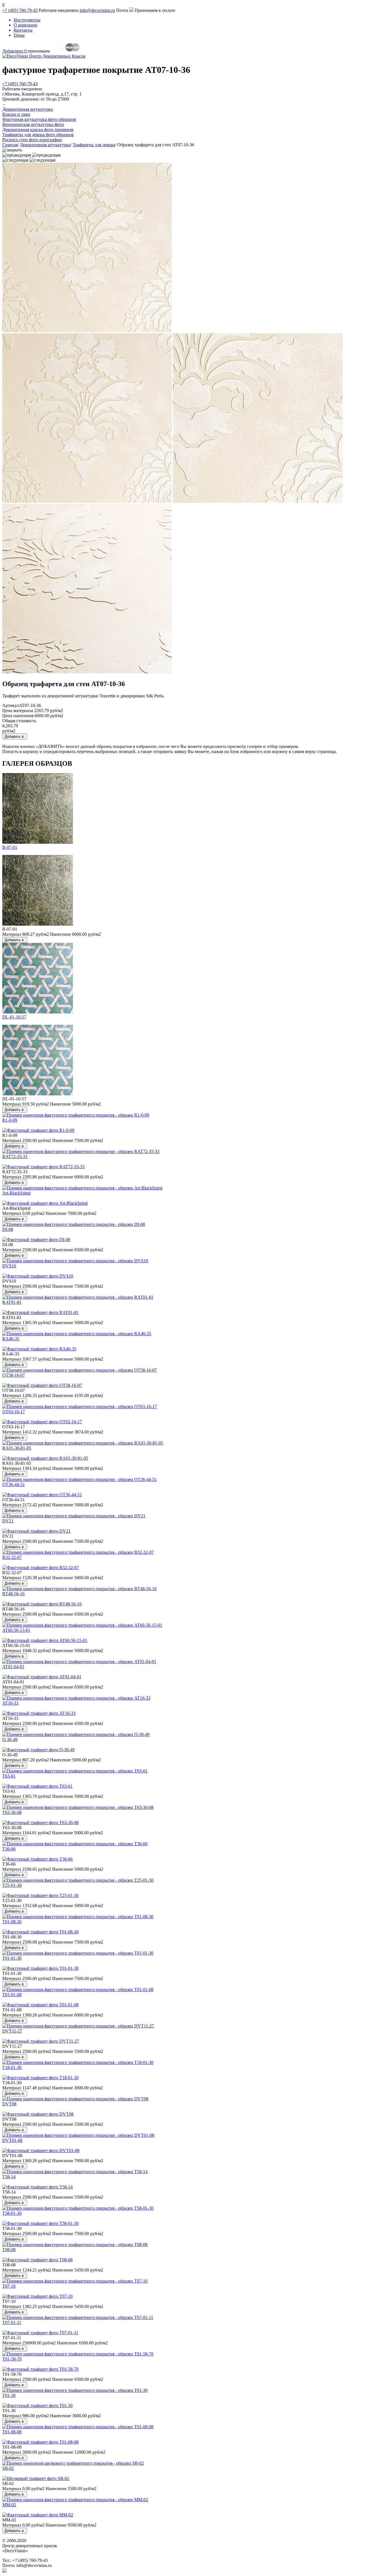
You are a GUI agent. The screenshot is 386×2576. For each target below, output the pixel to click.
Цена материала (18, 711)
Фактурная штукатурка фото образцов (39, 119)
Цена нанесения (18, 716)
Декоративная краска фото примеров (38, 130)
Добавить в (15, 737)
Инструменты (27, 20)
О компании (25, 25)
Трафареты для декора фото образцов (38, 135)
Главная (10, 145)
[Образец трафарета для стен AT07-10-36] (38, 924)
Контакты (23, 30)
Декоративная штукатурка (45, 145)
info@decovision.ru (97, 10)
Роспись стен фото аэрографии (32, 140)
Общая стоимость (19, 721)
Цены (19, 35)
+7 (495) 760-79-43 (20, 10)
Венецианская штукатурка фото (33, 124)
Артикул (11, 705)
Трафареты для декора (94, 145)
